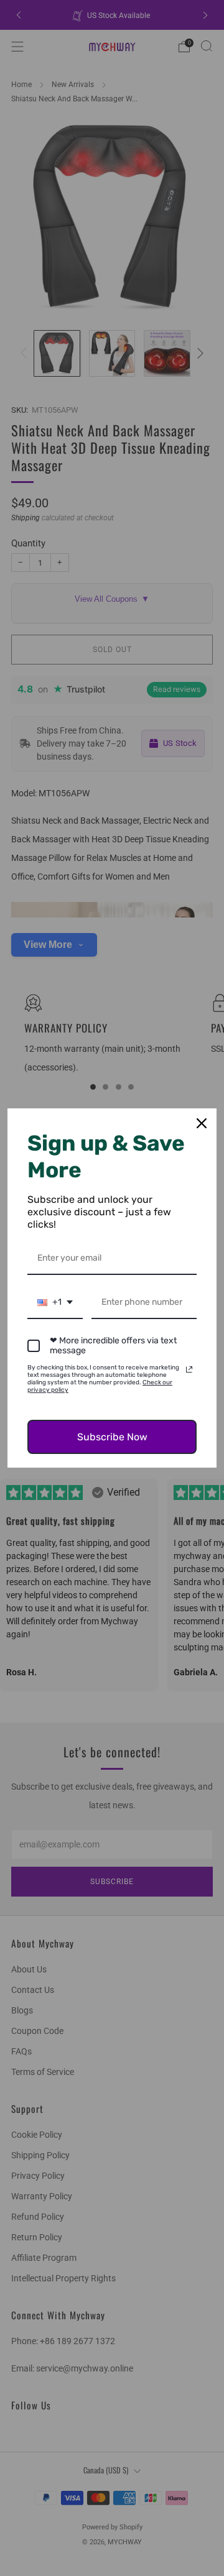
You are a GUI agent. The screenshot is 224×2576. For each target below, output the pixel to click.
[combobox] (55, 1303)
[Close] (202, 1123)
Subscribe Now (112, 1437)
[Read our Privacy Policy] (189, 1369)
